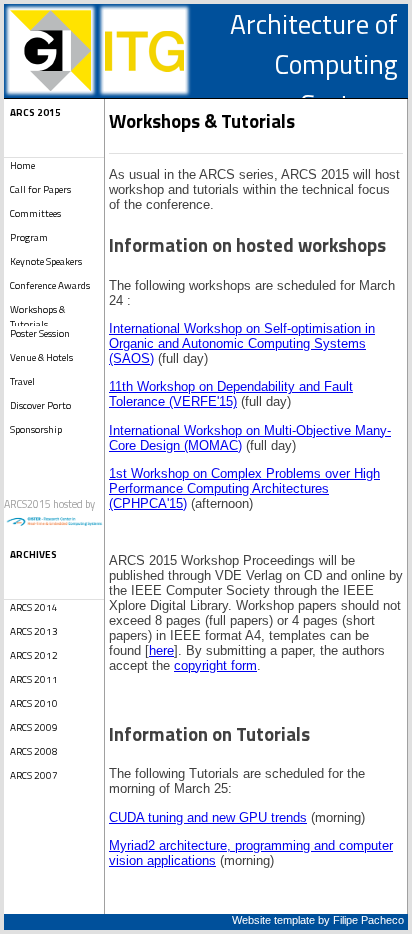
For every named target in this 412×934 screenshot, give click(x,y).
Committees (35, 213)
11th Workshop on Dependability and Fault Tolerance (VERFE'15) (231, 394)
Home (22, 165)
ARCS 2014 (34, 607)
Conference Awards (50, 285)
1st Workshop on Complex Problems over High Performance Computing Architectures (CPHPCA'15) (244, 488)
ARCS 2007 (34, 775)
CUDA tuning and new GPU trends (208, 817)
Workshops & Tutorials (37, 314)
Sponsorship (36, 429)
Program (29, 237)
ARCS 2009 (34, 727)
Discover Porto (40, 405)
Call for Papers (40, 189)
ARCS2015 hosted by (49, 504)
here (161, 650)
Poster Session (40, 333)
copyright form (215, 665)
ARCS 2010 (34, 703)
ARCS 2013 (34, 631)
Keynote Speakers (46, 261)
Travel (22, 381)
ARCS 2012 (34, 655)
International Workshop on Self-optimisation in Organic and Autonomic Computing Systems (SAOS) (242, 343)
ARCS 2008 (34, 751)
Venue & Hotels (41, 357)
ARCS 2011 (34, 679)
